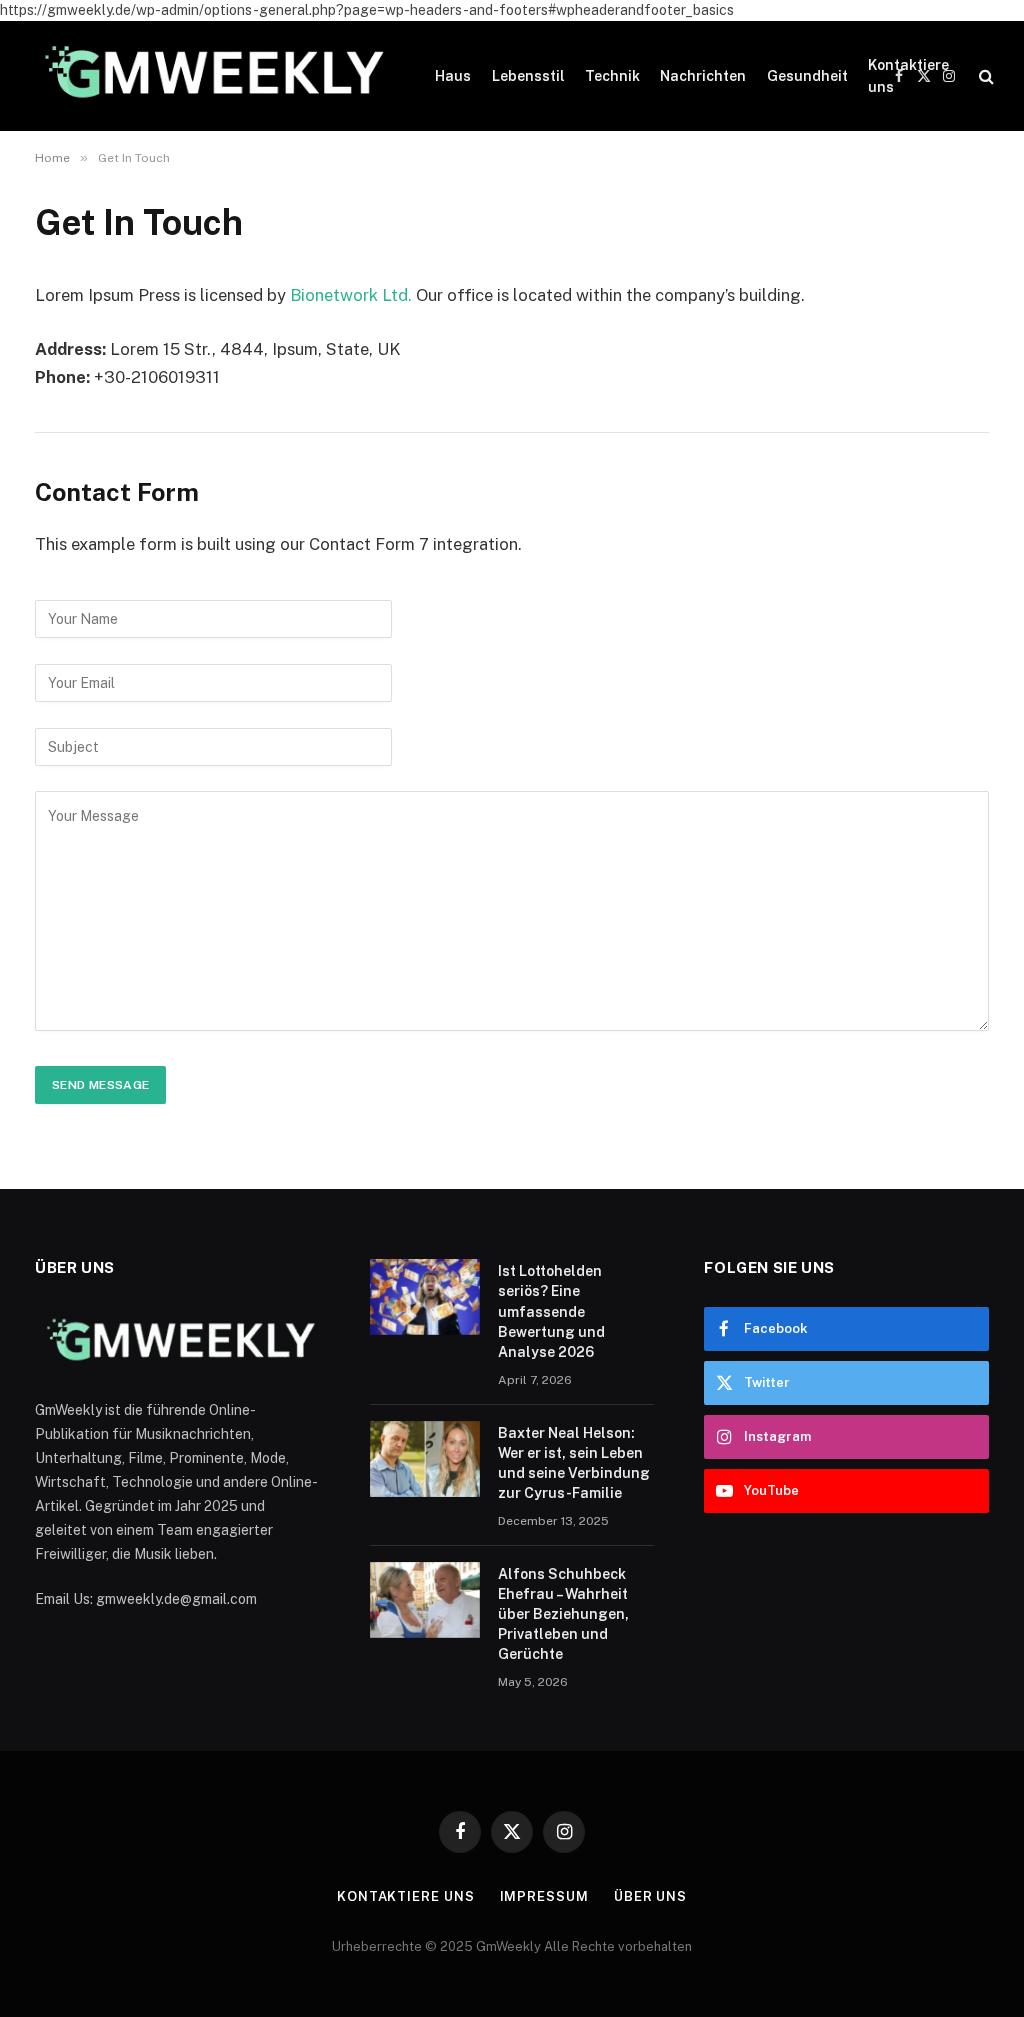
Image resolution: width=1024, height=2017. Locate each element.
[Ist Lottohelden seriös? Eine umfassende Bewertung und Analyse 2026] (425, 1297)
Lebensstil (528, 76)
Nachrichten (703, 76)
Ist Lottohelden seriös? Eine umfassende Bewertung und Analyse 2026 (551, 1311)
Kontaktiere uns (908, 76)
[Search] (984, 76)
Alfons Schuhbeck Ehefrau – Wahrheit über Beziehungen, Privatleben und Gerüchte (563, 1614)
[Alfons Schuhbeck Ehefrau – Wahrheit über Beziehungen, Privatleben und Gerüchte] (425, 1600)
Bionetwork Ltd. (351, 295)
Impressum (544, 1896)
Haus (453, 76)
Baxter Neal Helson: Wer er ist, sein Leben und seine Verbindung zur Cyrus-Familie (574, 1463)
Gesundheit (807, 76)
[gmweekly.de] (210, 76)
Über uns (650, 1896)
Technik (612, 76)
